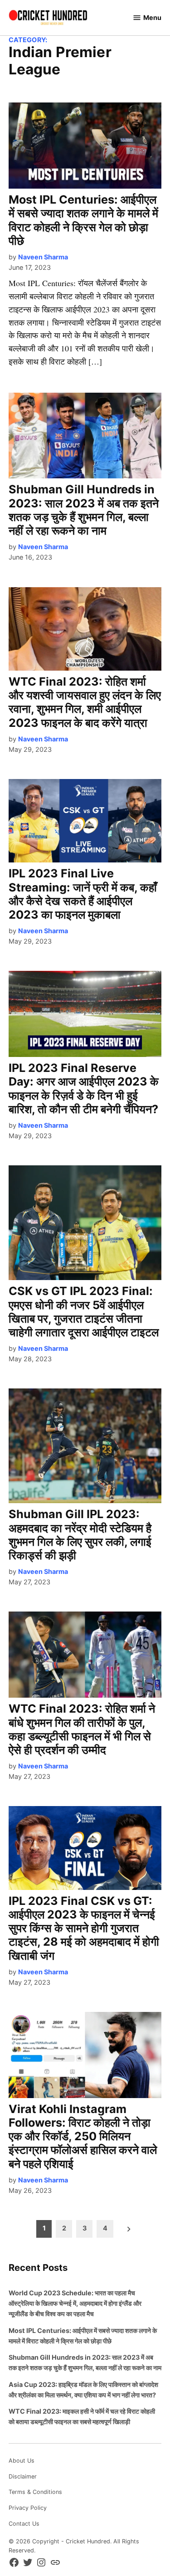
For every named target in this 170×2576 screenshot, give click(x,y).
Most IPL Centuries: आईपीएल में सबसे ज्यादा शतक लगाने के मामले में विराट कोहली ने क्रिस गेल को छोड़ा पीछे (83, 220)
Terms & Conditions (35, 2492)
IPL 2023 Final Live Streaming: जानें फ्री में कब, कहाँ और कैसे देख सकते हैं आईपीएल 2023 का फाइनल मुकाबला (83, 894)
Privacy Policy (28, 2508)
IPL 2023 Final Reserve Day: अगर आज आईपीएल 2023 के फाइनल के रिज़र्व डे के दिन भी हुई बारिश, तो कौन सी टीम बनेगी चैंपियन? (84, 1088)
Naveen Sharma (43, 257)
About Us (22, 2461)
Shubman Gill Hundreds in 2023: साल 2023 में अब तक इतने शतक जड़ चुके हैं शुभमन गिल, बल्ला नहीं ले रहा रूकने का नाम (84, 510)
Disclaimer (23, 2476)
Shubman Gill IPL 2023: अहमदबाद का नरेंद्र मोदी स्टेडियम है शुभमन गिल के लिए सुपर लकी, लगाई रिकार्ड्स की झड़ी (80, 1535)
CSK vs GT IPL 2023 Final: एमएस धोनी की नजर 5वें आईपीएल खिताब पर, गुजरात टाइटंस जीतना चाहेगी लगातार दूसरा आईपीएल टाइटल (84, 1312)
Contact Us (24, 2524)
